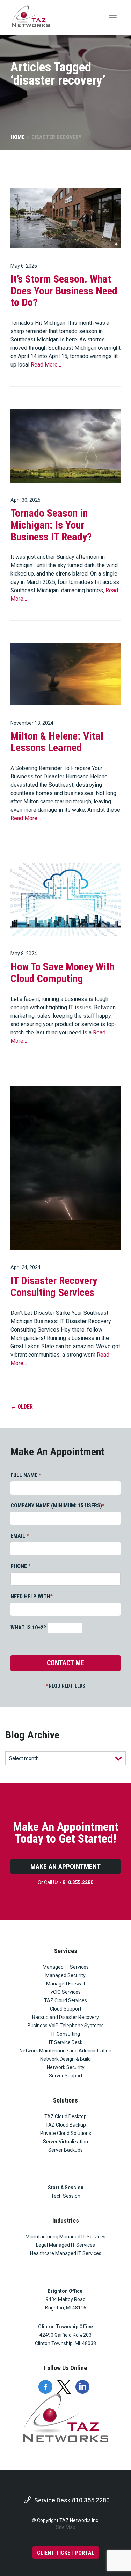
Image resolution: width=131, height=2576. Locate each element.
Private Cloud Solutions (66, 2133)
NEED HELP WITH (32, 1596)
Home (17, 137)
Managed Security (65, 1975)
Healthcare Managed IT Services (66, 2253)
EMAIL (20, 1536)
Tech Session (66, 2196)
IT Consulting (66, 2034)
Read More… (46, 365)
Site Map (66, 2527)
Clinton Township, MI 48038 (65, 2343)
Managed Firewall (65, 1984)
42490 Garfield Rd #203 (65, 2335)
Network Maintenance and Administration (65, 2051)
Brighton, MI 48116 (66, 2308)
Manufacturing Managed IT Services (65, 2237)
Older (22, 1407)
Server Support (66, 2076)
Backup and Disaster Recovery (65, 2017)
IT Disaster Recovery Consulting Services (54, 1286)
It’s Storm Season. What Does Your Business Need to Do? (64, 291)
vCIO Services (66, 1992)
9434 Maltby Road (66, 2299)
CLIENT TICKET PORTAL (66, 2553)
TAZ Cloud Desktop (65, 2116)
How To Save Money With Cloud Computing (63, 973)
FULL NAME (26, 1475)
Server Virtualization (65, 2142)
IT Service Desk (66, 2042)
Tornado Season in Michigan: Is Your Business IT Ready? (51, 525)
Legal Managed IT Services (65, 2245)
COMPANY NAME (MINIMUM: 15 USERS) (57, 1506)
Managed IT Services (66, 1967)
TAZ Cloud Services (65, 2000)
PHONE (21, 1566)
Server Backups (65, 2150)
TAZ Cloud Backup (66, 2125)
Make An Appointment (65, 1867)
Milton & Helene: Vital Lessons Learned (57, 742)
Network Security (66, 2067)
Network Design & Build (65, 2059)
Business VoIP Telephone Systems (66, 2026)
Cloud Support (66, 2009)
